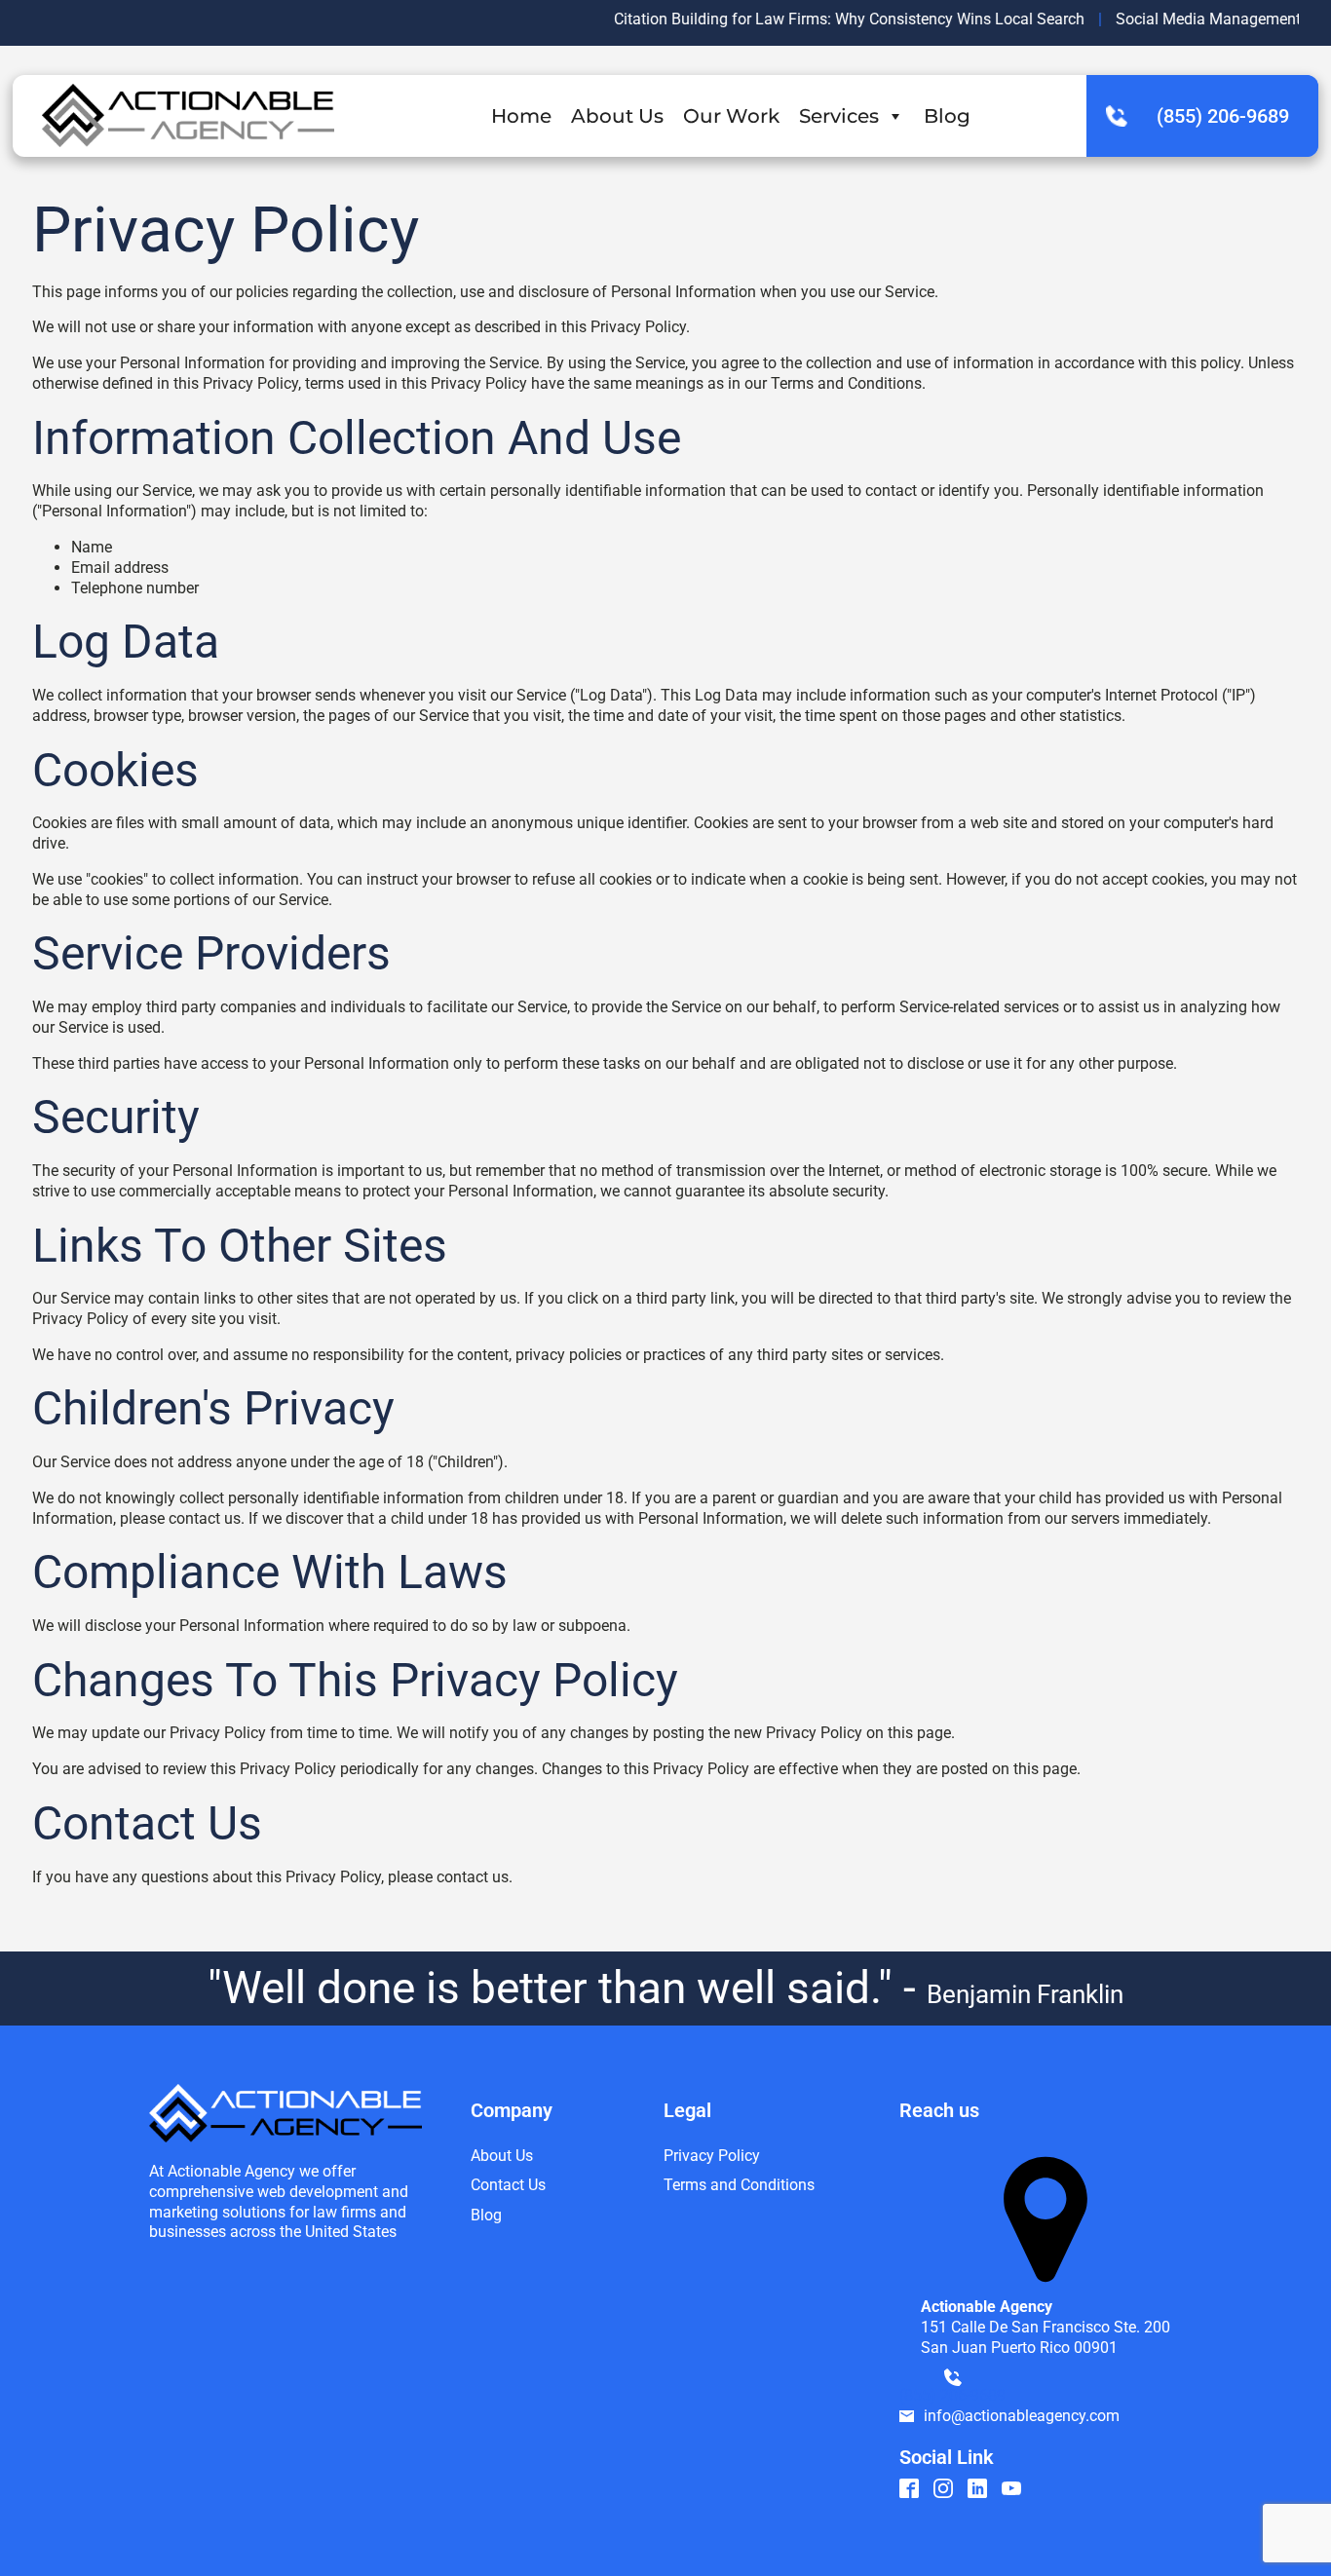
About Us (617, 116)
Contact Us (508, 2185)
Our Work (731, 116)
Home (521, 116)
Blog (947, 116)
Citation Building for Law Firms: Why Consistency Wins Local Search (816, 19)
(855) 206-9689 (1223, 116)
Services (839, 116)
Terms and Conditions (739, 2185)
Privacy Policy (712, 2156)
